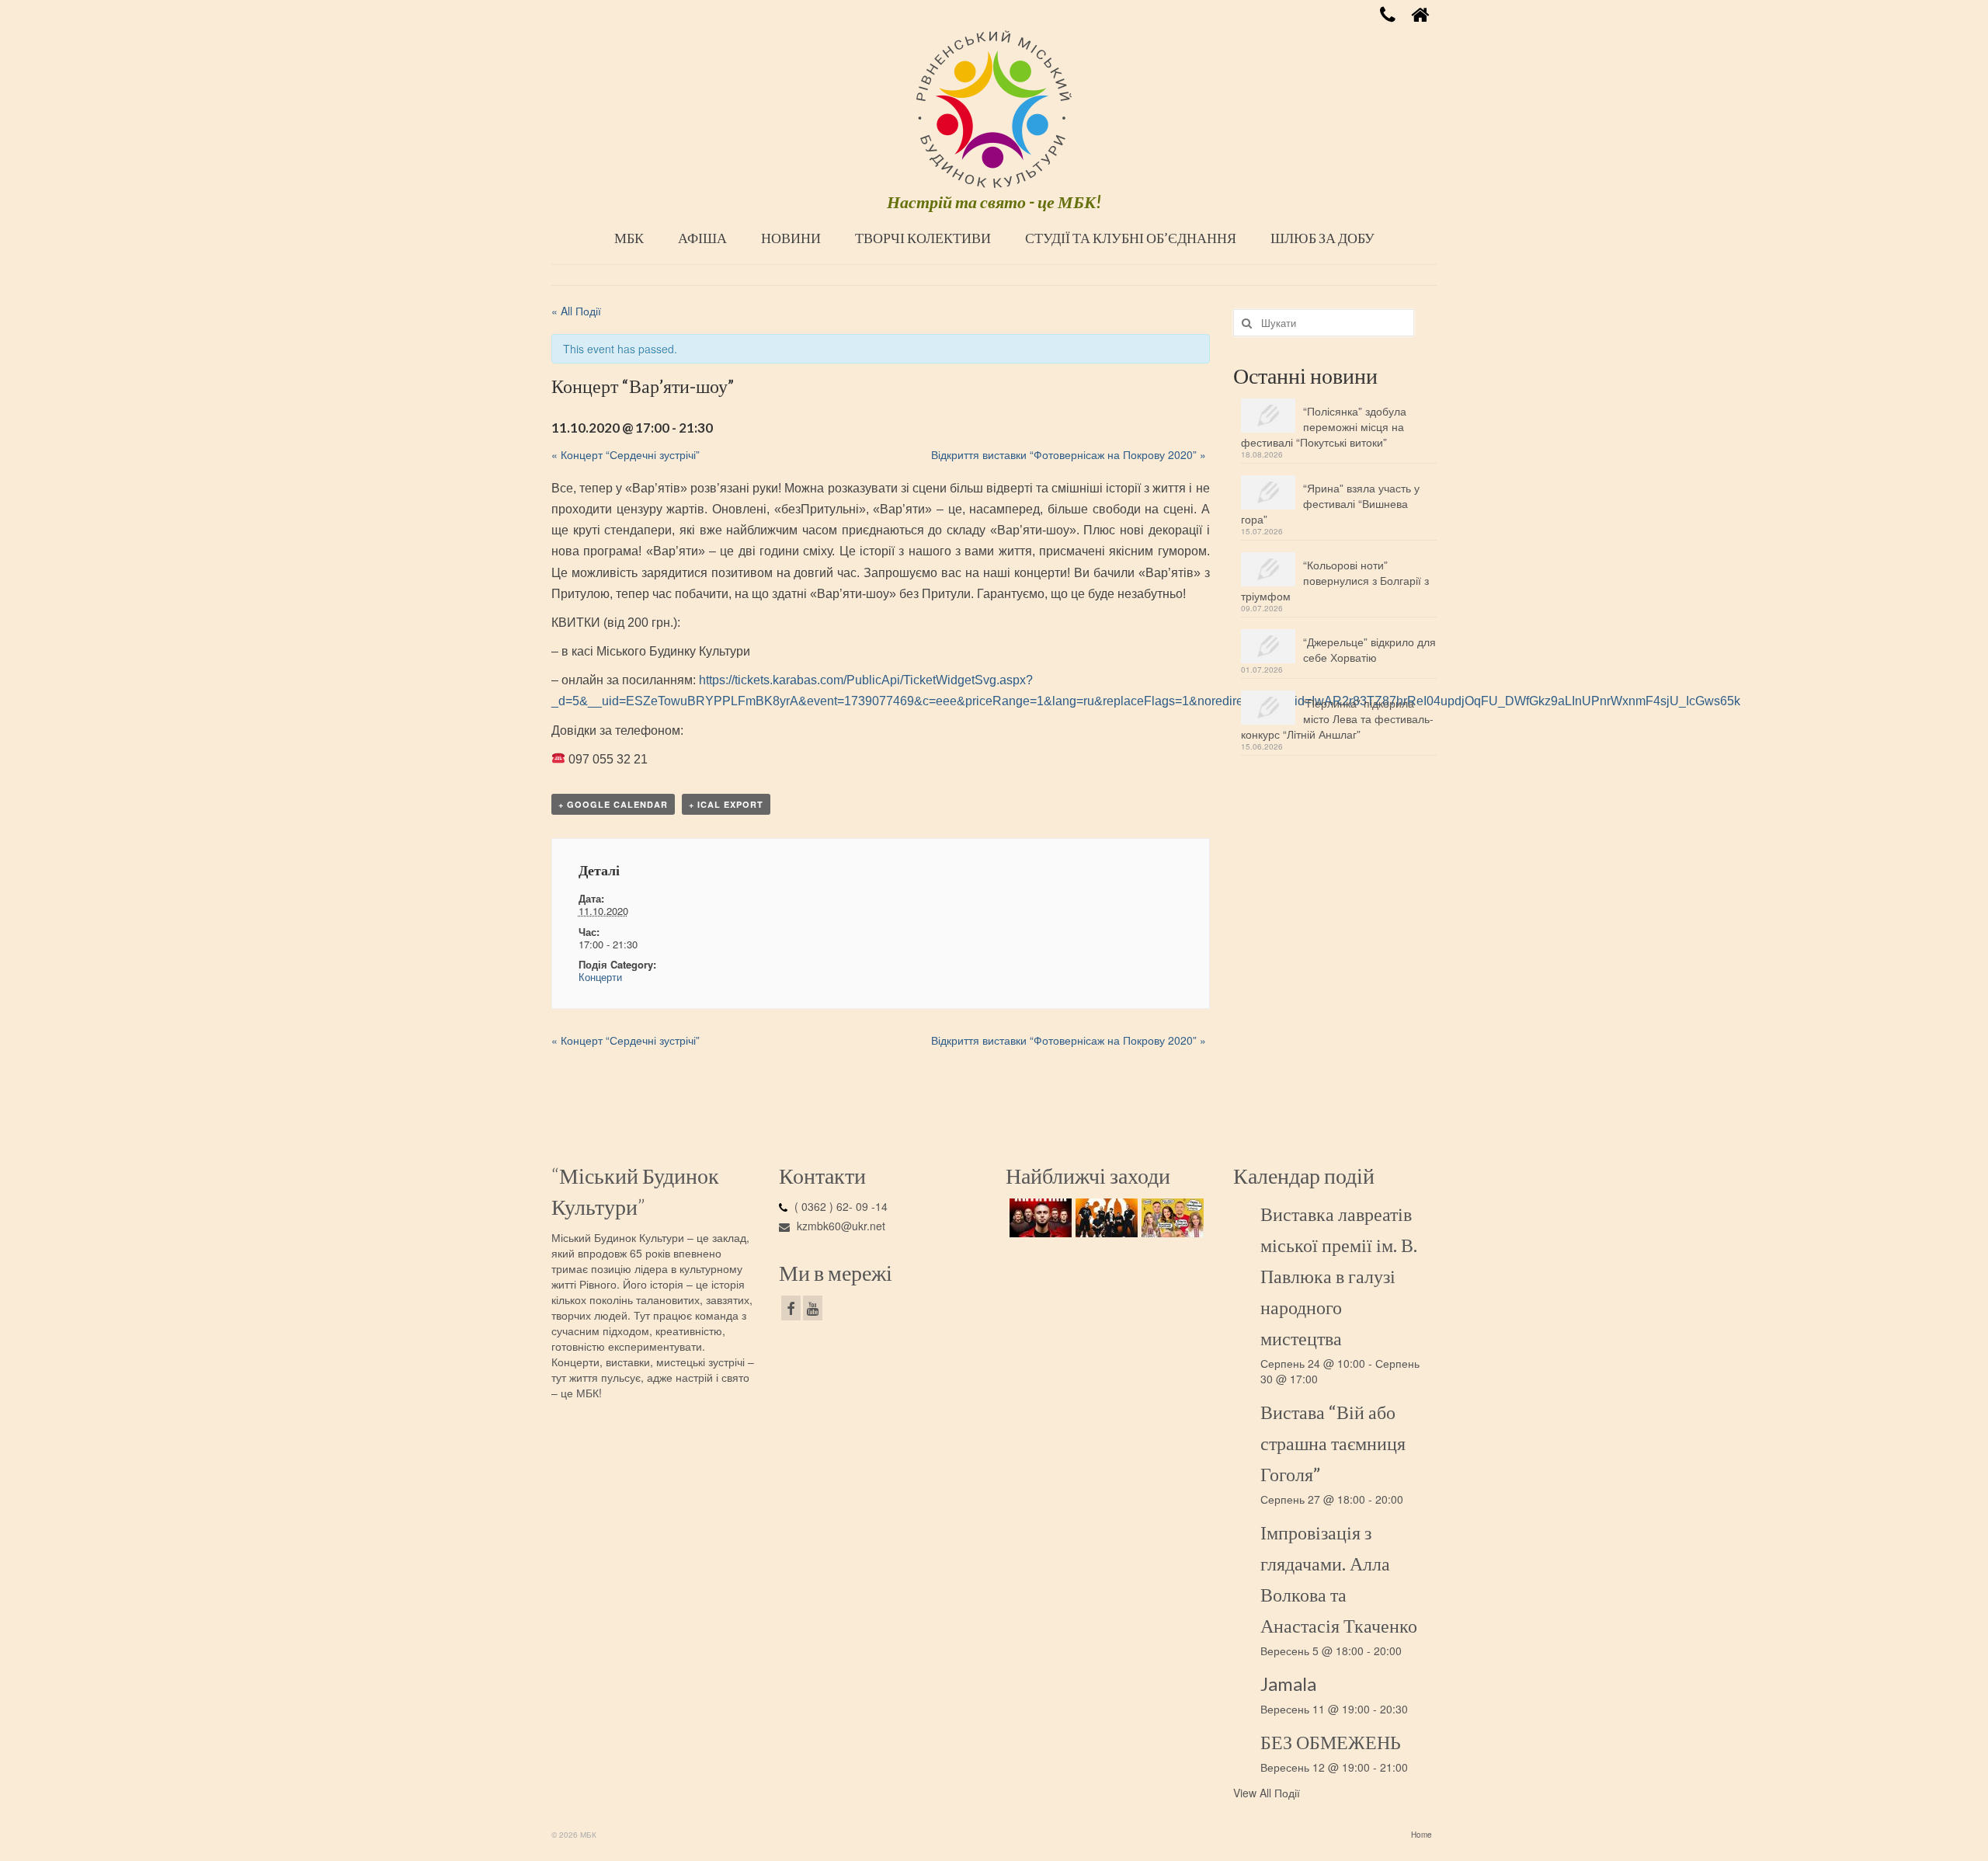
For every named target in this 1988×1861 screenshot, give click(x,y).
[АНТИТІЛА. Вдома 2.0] (1039, 1218)
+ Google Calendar (613, 804)
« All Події (576, 311)
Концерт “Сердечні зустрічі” (626, 454)
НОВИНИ (791, 238)
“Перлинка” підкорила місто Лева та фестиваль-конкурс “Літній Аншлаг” (1337, 718)
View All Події (1267, 1793)
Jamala (1288, 1684)
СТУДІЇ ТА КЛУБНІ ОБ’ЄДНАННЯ (1131, 238)
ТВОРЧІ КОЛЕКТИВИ (923, 238)
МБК (629, 238)
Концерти (600, 977)
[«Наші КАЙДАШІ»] (1171, 1218)
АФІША (702, 238)
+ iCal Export (726, 804)
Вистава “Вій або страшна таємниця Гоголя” (1333, 1443)
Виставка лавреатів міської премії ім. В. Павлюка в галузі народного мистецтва (1339, 1276)
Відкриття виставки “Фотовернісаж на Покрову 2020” (1069, 454)
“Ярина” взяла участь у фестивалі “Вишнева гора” (1330, 503)
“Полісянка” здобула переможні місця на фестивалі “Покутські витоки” (1324, 426)
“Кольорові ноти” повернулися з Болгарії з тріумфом (1335, 580)
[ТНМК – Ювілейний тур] (1105, 1218)
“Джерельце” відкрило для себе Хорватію (1369, 649)
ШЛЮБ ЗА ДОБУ (1322, 238)
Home (1421, 1835)
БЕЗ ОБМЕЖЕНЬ (1331, 1742)
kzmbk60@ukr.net (839, 1226)
